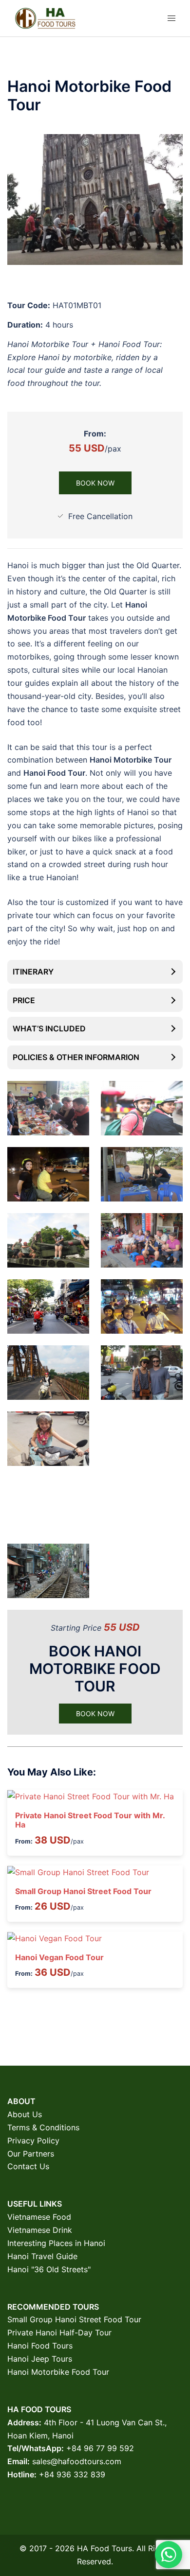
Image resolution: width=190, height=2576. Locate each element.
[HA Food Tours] (45, 17)
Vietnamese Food (39, 2217)
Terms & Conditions (43, 2127)
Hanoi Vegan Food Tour (59, 1957)
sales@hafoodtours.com (77, 2461)
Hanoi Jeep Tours (40, 2359)
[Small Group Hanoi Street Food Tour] (78, 1872)
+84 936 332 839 (72, 2474)
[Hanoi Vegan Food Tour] (55, 1938)
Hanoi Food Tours (40, 2346)
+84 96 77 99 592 (100, 2448)
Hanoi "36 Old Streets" (49, 2269)
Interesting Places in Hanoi (56, 2243)
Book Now (95, 483)
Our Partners (31, 2154)
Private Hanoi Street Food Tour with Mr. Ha (90, 1820)
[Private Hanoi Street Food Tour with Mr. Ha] (91, 1796)
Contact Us (28, 2166)
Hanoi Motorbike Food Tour (58, 2372)
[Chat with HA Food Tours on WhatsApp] (169, 2555)
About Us (25, 2114)
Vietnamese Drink (40, 2230)
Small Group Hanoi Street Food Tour (83, 1891)
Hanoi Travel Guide (42, 2256)
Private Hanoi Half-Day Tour (59, 2332)
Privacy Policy (33, 2141)
